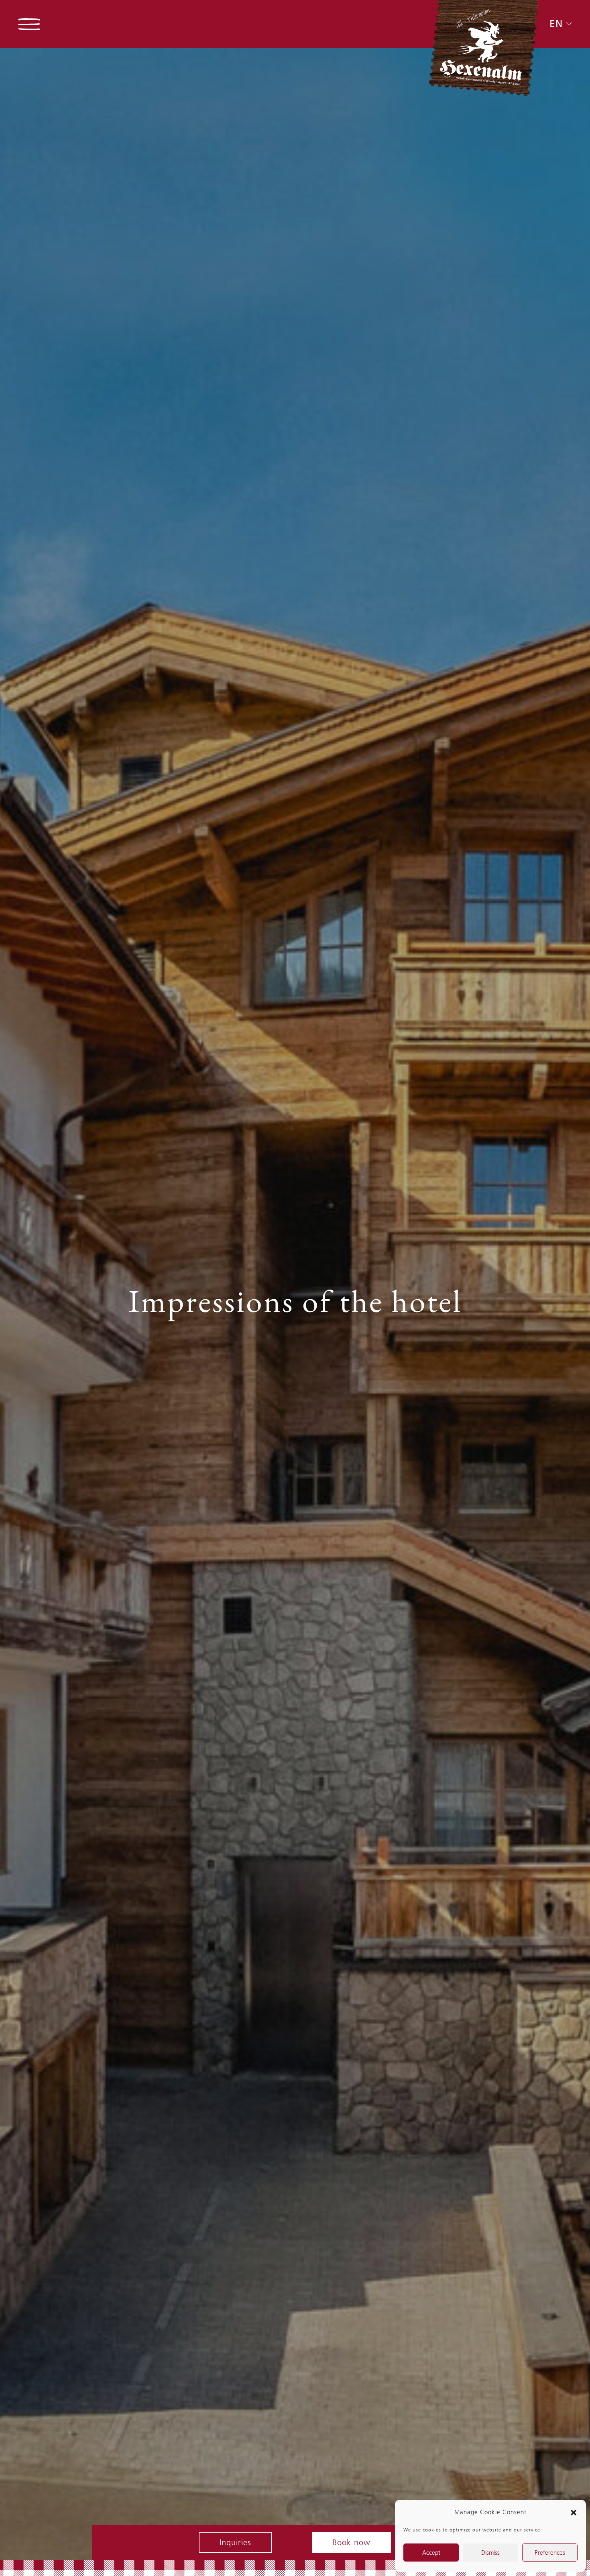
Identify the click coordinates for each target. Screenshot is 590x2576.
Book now (351, 2542)
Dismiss (490, 2553)
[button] (574, 2512)
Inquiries (235, 2542)
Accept (431, 2553)
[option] (295, 1304)
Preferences (550, 2553)
